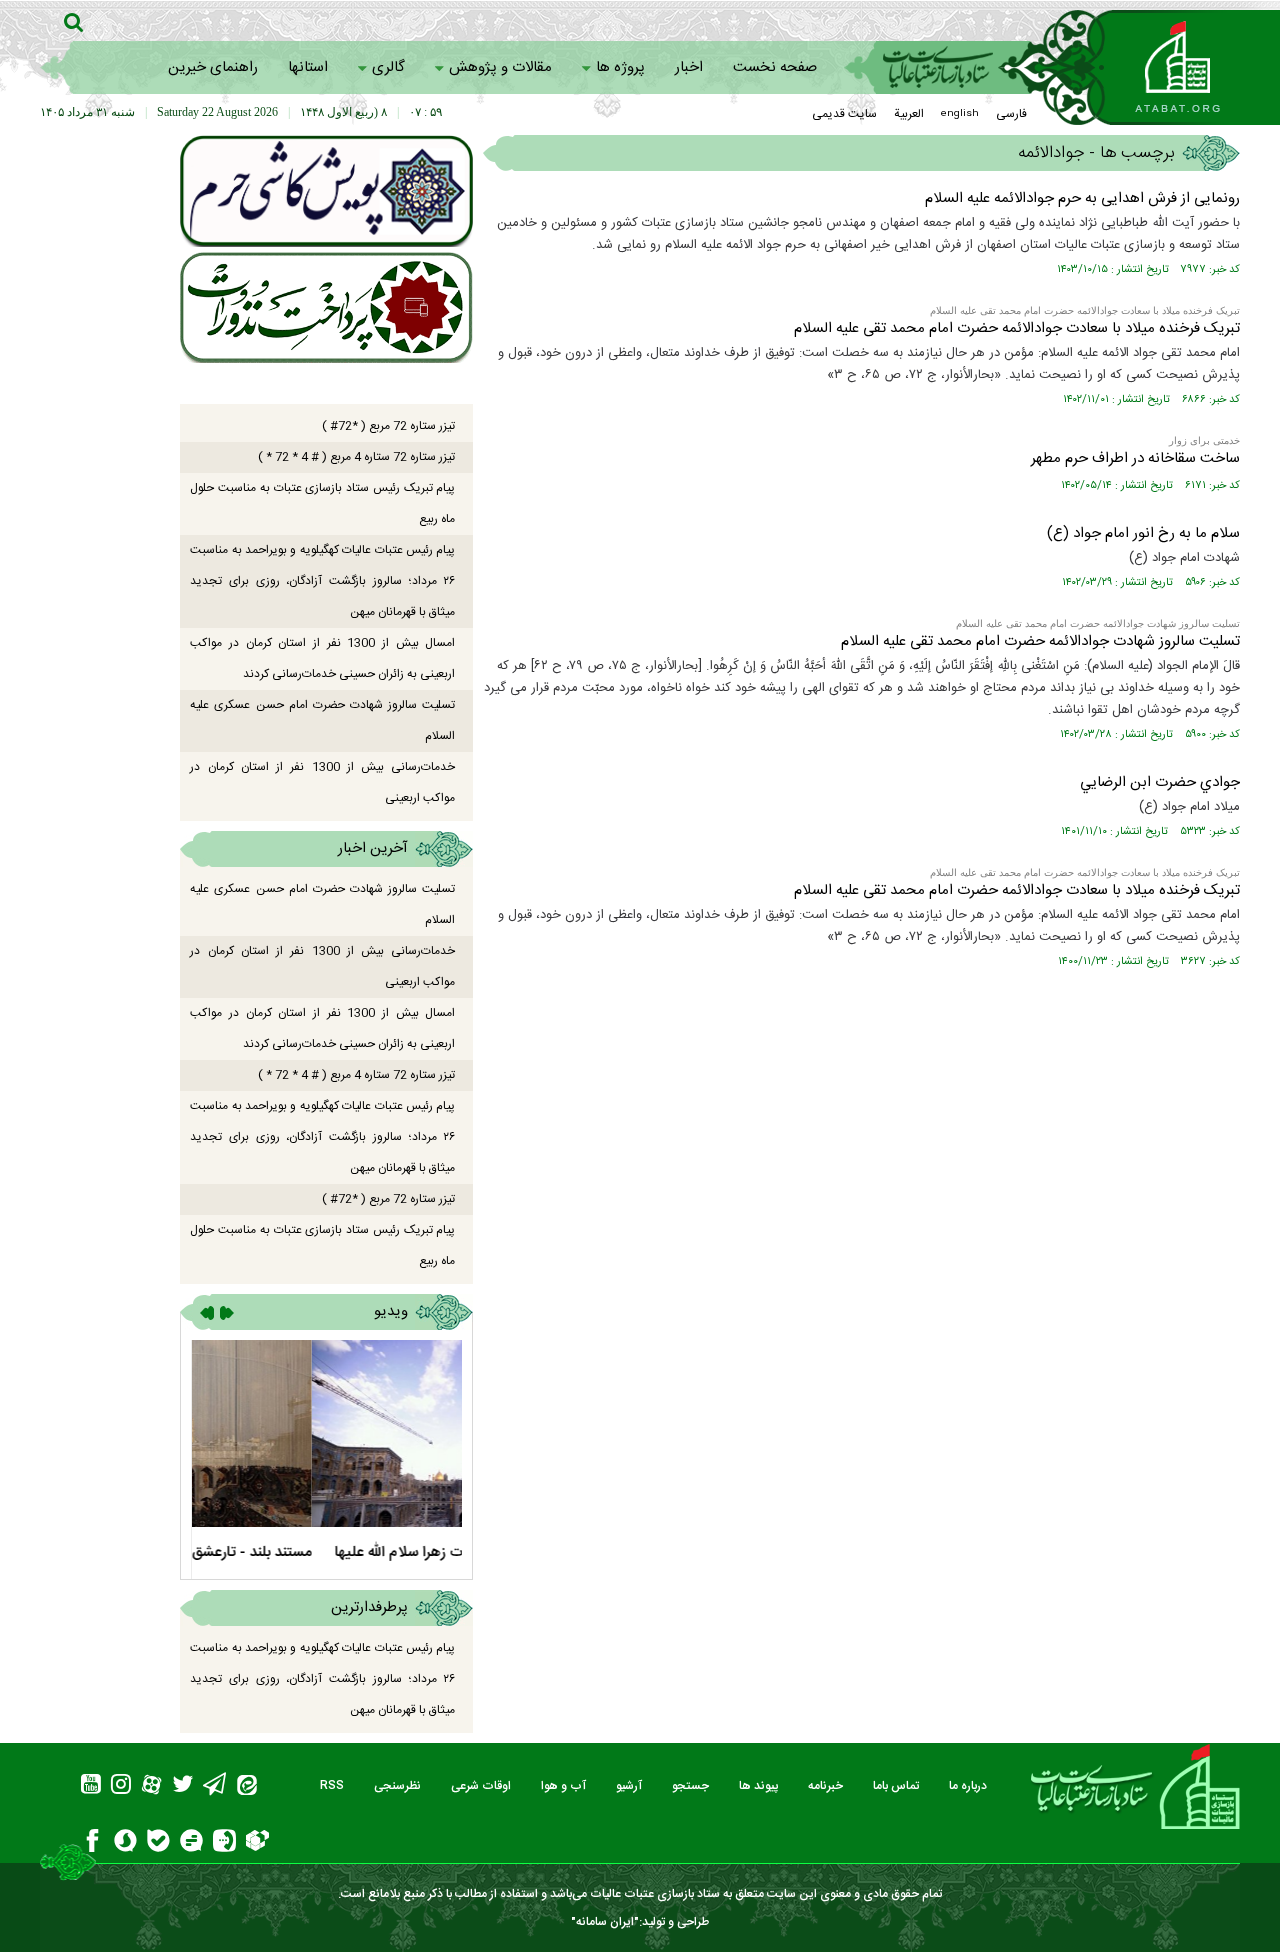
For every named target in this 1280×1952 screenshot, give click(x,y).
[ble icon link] (158, 1843)
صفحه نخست (775, 67)
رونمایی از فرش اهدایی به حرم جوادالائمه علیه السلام (1082, 198)
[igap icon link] (224, 1843)
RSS (332, 1786)
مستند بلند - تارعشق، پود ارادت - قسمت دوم (328, 1552)
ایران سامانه (605, 1922)
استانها (308, 67)
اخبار (689, 67)
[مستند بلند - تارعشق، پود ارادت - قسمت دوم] (326, 1433)
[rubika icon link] (257, 1843)
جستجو (690, 1786)
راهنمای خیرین (213, 67)
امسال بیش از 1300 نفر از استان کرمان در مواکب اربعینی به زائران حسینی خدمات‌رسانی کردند (322, 658)
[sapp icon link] (125, 1843)
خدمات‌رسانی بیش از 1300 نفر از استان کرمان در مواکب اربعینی (322, 782)
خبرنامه (825, 1786)
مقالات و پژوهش (500, 67)
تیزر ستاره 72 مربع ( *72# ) (388, 426)
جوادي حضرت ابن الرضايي (1160, 782)
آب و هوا (563, 1786)
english (960, 114)
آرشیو (629, 1786)
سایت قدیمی (844, 114)
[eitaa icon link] (247, 1787)
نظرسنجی (397, 1786)
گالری (388, 67)
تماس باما (896, 1786)
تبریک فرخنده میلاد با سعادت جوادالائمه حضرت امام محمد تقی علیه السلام (1017, 328)
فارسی (1011, 114)
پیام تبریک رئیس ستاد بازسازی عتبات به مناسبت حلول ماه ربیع (322, 503)
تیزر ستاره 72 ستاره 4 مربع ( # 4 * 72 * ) (356, 457)
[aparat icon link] (151, 1787)
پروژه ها (620, 67)
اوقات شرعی (481, 1786)
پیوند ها (758, 1786)
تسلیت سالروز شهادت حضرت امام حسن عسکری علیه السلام (322, 720)
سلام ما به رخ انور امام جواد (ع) (1143, 533)
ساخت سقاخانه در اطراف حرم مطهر (1135, 458)
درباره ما (968, 1786)
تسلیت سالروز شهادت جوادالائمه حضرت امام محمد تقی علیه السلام (1040, 641)
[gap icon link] (191, 1843)
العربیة (909, 114)
